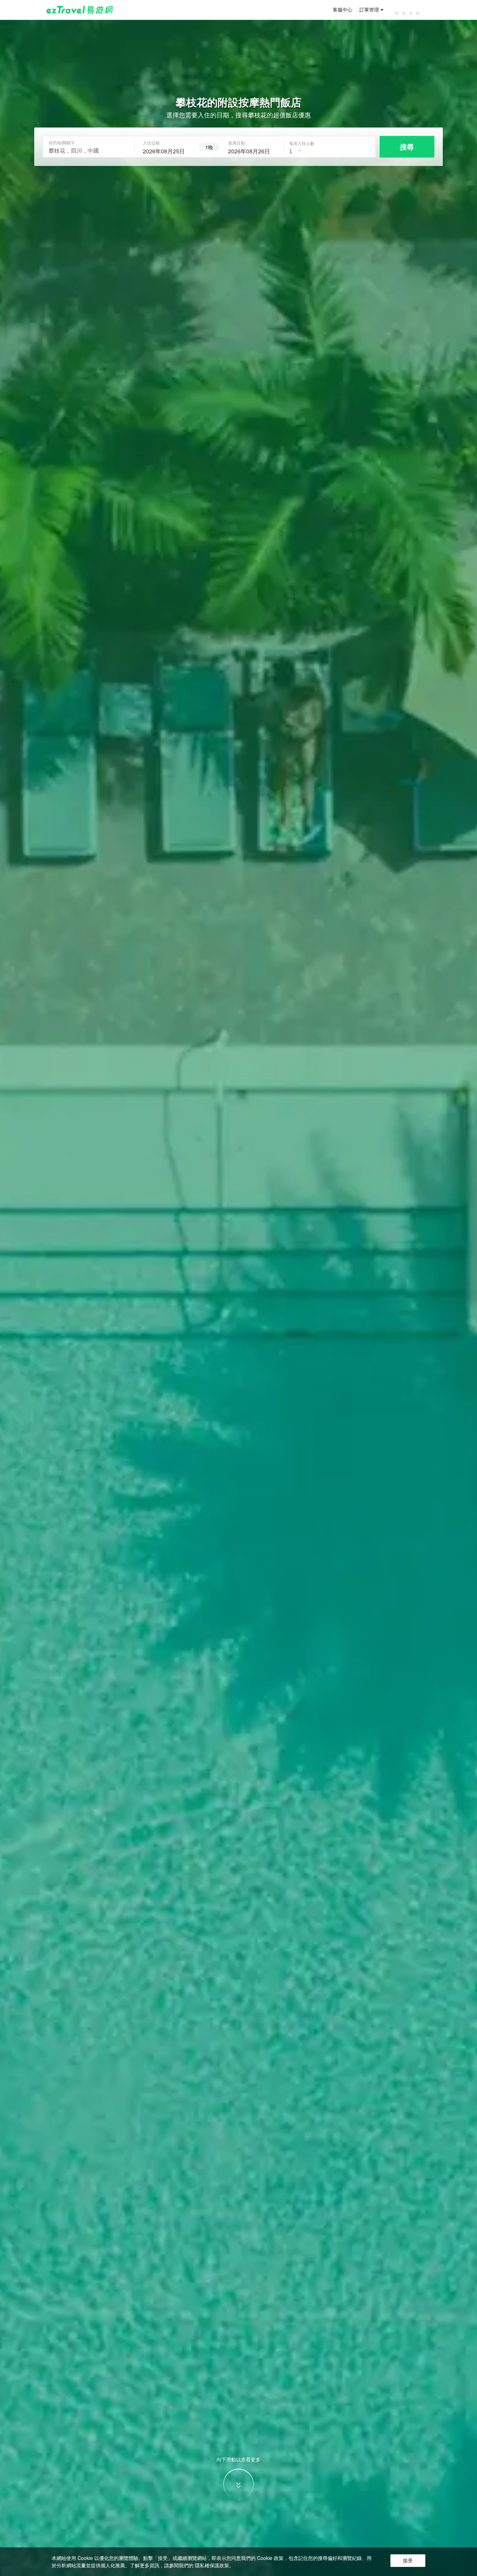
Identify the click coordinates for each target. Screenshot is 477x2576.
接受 (408, 2561)
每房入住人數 (302, 143)
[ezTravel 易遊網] (80, 10)
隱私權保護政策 (212, 2565)
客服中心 (343, 10)
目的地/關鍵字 (62, 143)
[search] (167, 150)
